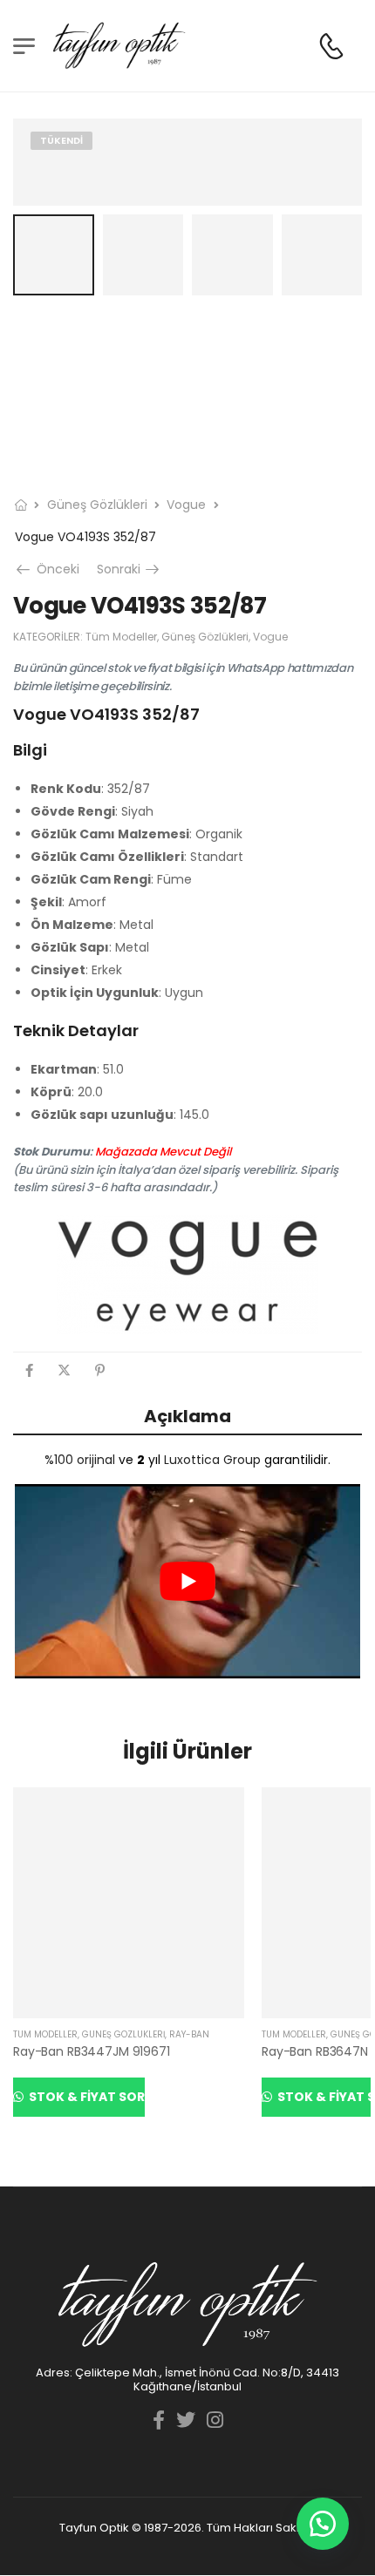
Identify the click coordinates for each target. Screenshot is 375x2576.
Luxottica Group (212, 1460)
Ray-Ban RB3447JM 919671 (92, 2051)
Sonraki (130, 569)
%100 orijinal (80, 1460)
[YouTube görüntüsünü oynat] (187, 1581)
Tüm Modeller (121, 637)
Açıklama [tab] (187, 1416)
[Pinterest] (100, 1370)
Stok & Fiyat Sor (85, 2097)
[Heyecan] (64, 1370)
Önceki (55, 569)
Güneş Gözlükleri (97, 505)
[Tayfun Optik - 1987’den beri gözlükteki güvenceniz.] (119, 46)
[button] (323, 2524)
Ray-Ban (189, 2034)
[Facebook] (29, 1370)
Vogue (186, 505)
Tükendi (61, 140)
